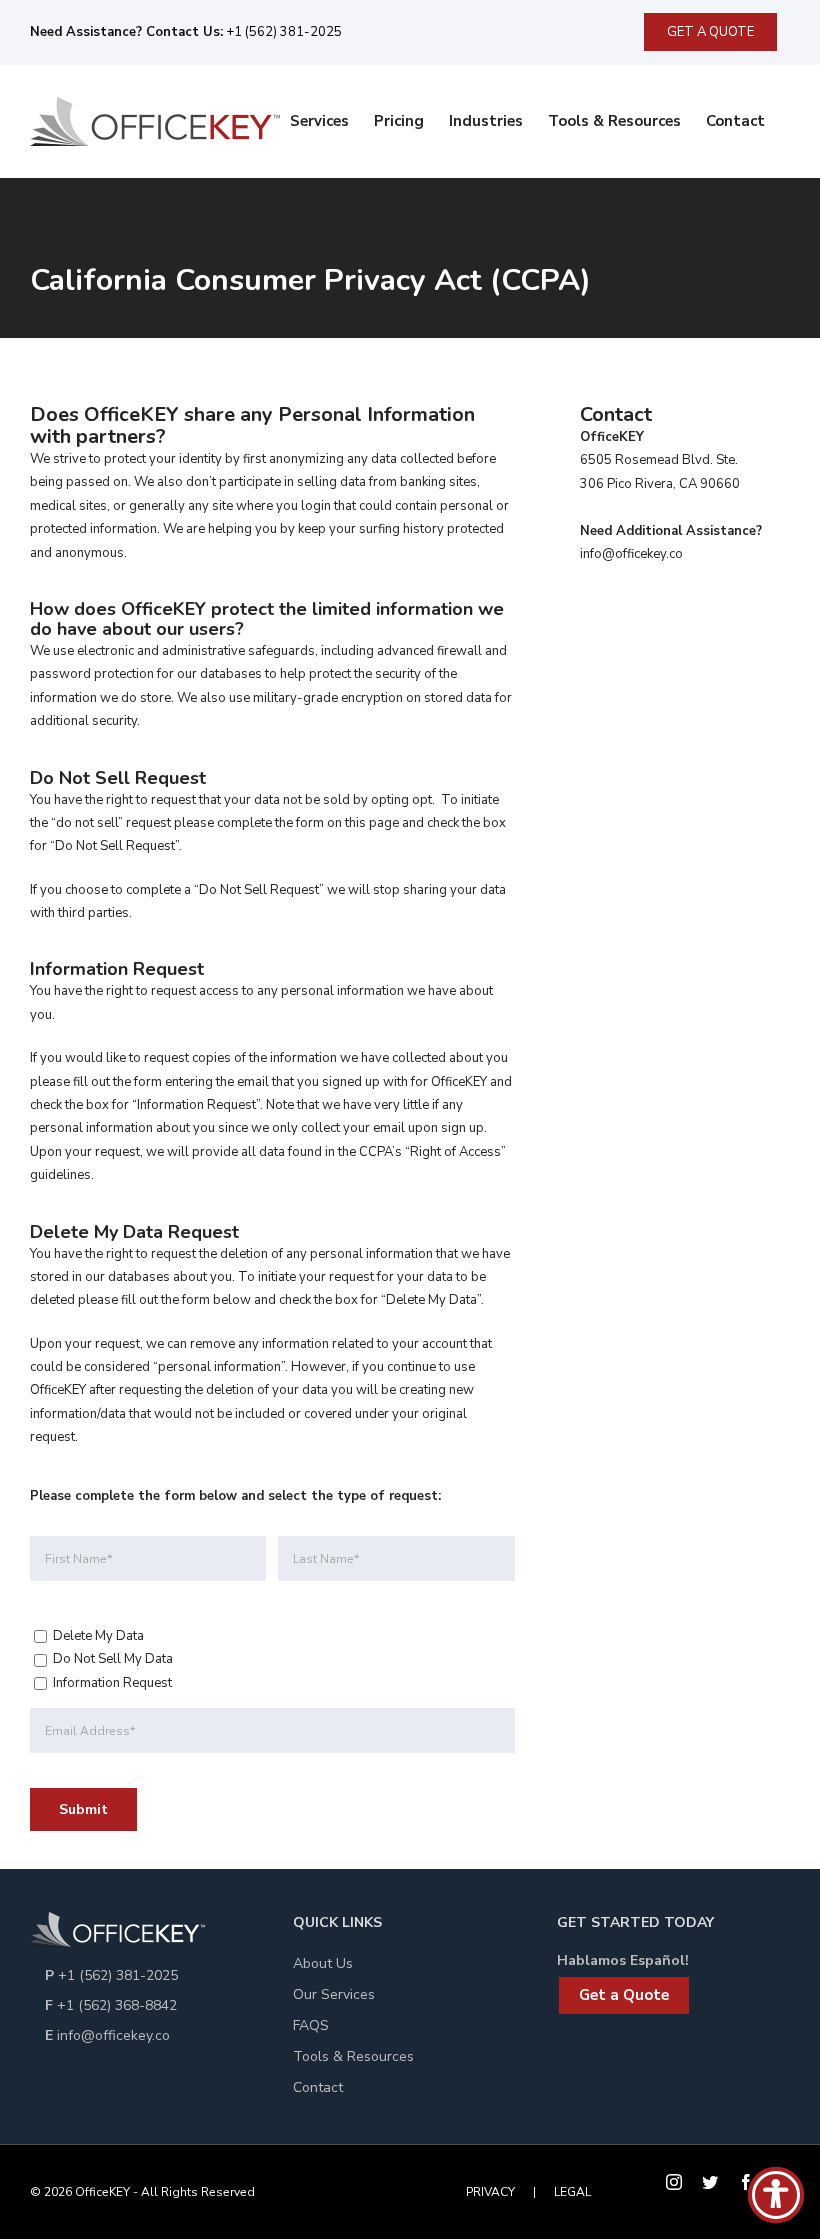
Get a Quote (624, 1995)
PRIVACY (490, 2192)
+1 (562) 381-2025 (282, 32)
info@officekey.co (113, 2035)
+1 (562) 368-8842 (117, 2005)
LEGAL (572, 2192)
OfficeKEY (102, 2192)
